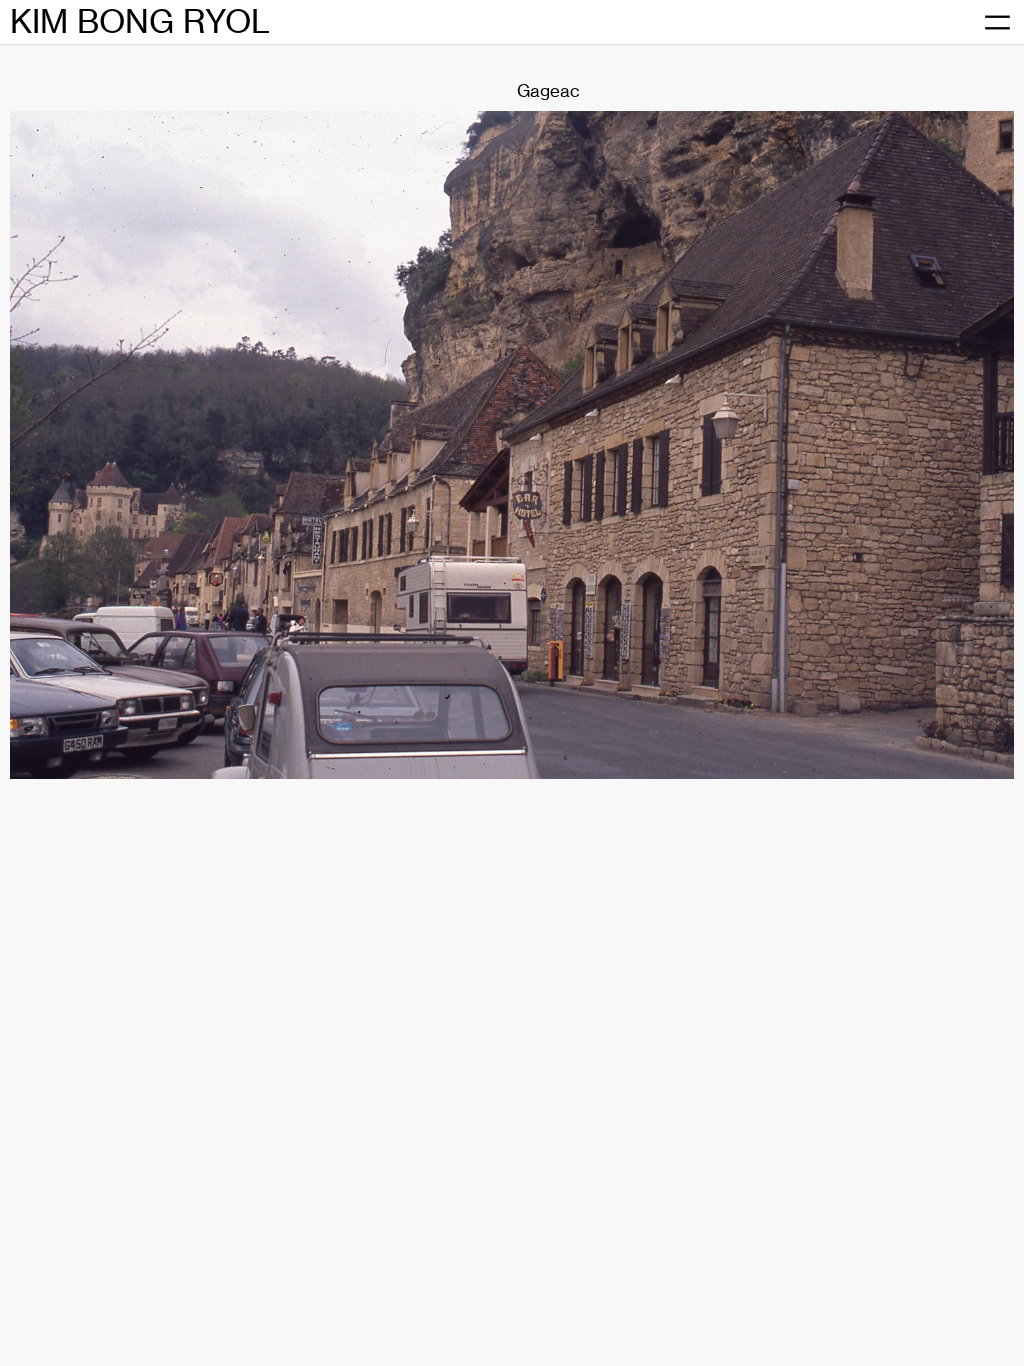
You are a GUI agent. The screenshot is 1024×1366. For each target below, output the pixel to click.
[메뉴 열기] (997, 22)
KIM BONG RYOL (140, 21)
